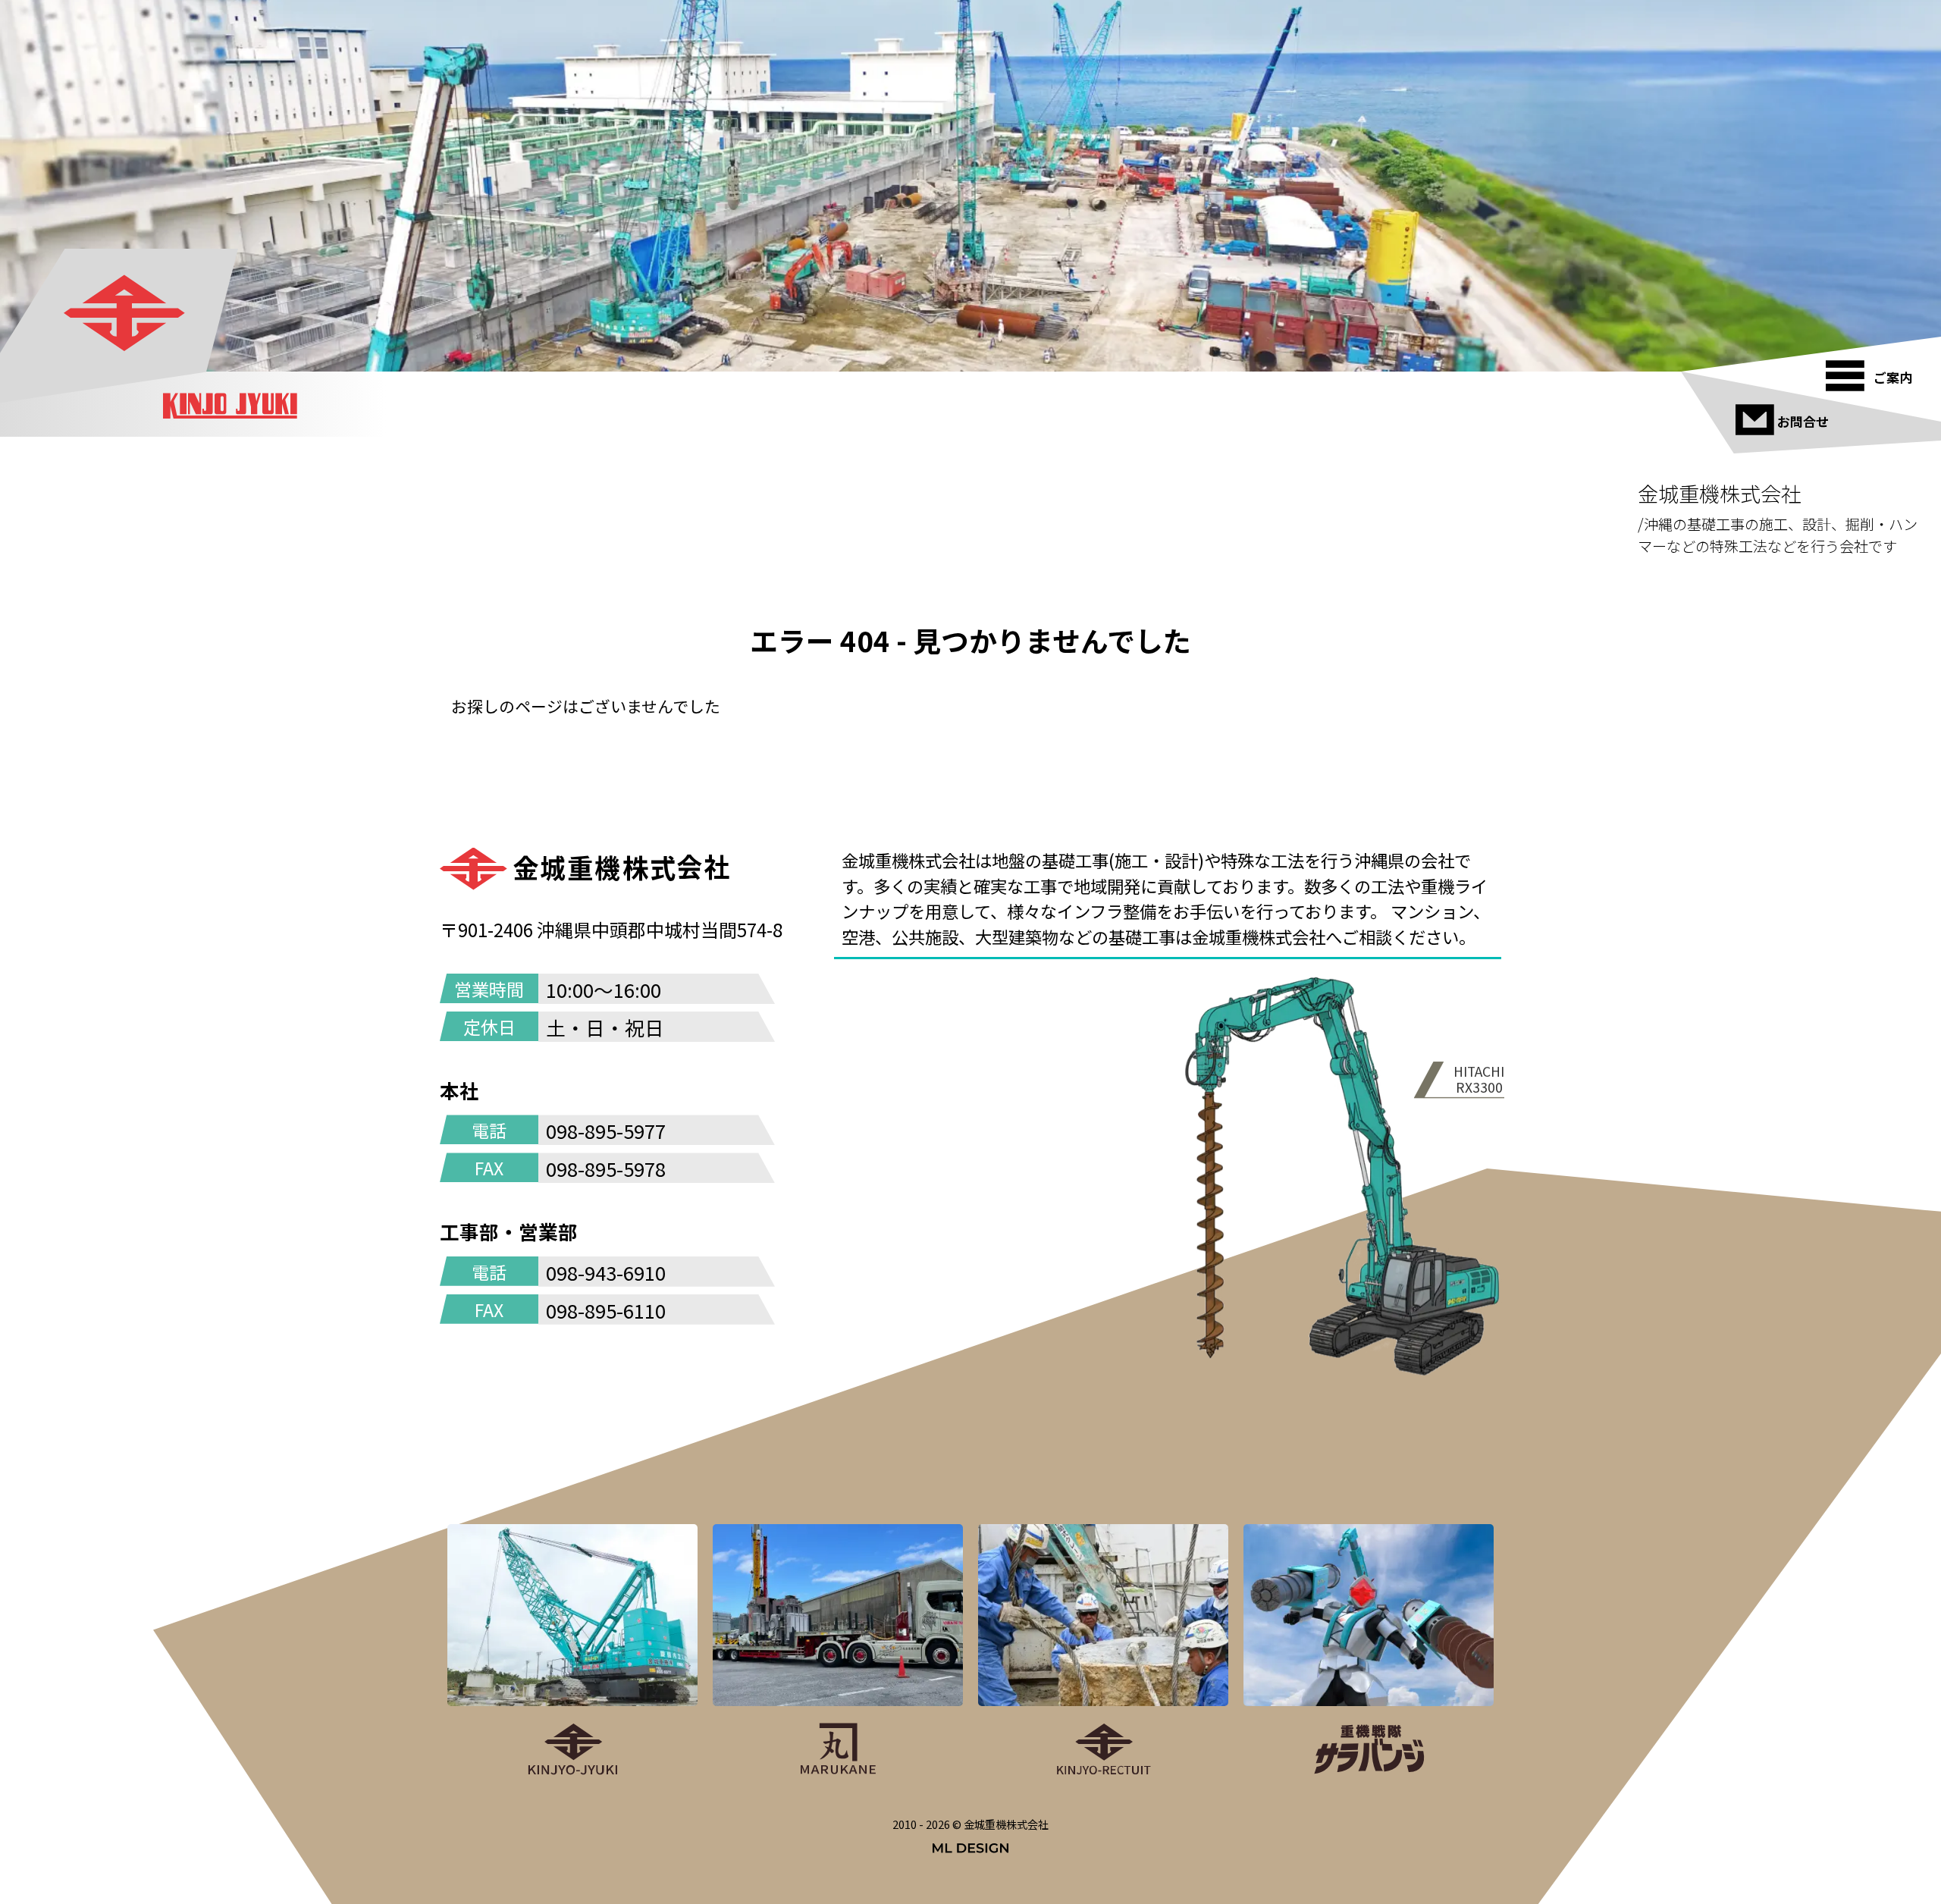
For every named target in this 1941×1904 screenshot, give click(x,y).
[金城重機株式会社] (126, 314)
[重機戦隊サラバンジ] (1369, 1651)
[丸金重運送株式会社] (838, 1651)
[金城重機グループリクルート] (1103, 1651)
